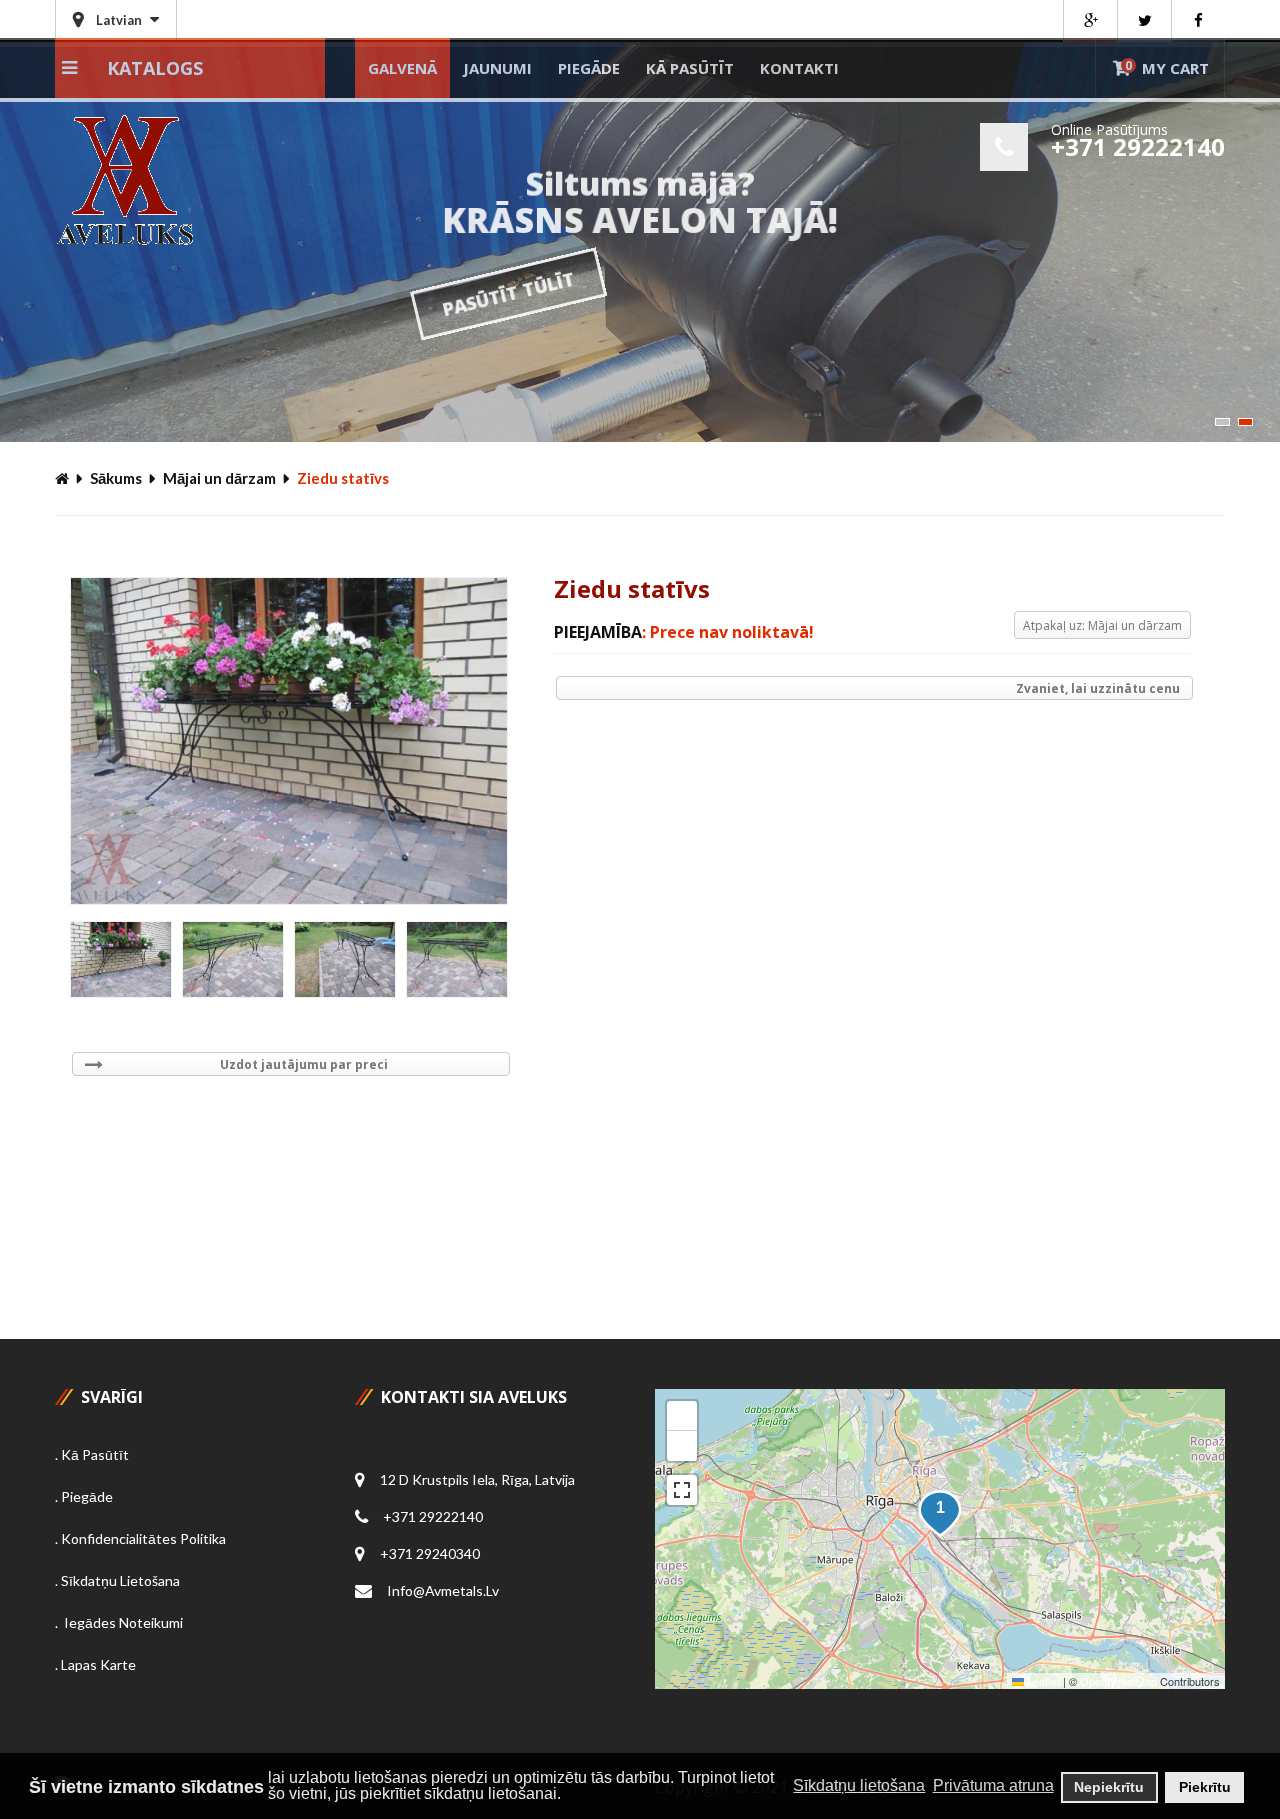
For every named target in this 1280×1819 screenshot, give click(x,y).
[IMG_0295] (121, 959)
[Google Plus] (1090, 21)
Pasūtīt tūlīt (705, 294)
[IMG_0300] (233, 959)
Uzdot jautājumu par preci (304, 1064)
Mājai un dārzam (219, 478)
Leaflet (1042, 1681)
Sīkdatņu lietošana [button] (859, 1785)
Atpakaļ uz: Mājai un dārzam (1102, 625)
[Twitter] (1144, 21)
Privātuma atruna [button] (993, 1785)
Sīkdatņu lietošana (120, 1580)
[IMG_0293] (289, 741)
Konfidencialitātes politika (143, 1538)
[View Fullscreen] (682, 1490)
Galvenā (402, 68)
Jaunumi (497, 68)
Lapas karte (98, 1664)
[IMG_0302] (457, 959)
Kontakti (799, 68)
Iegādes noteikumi (122, 1622)
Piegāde (589, 68)
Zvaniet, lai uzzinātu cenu (1098, 688)
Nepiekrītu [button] (1109, 1787)
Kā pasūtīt (690, 68)
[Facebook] (1198, 21)
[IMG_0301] (345, 959)
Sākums (116, 478)
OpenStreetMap (1118, 1681)
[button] (940, 1514)
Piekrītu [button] (1205, 1787)
